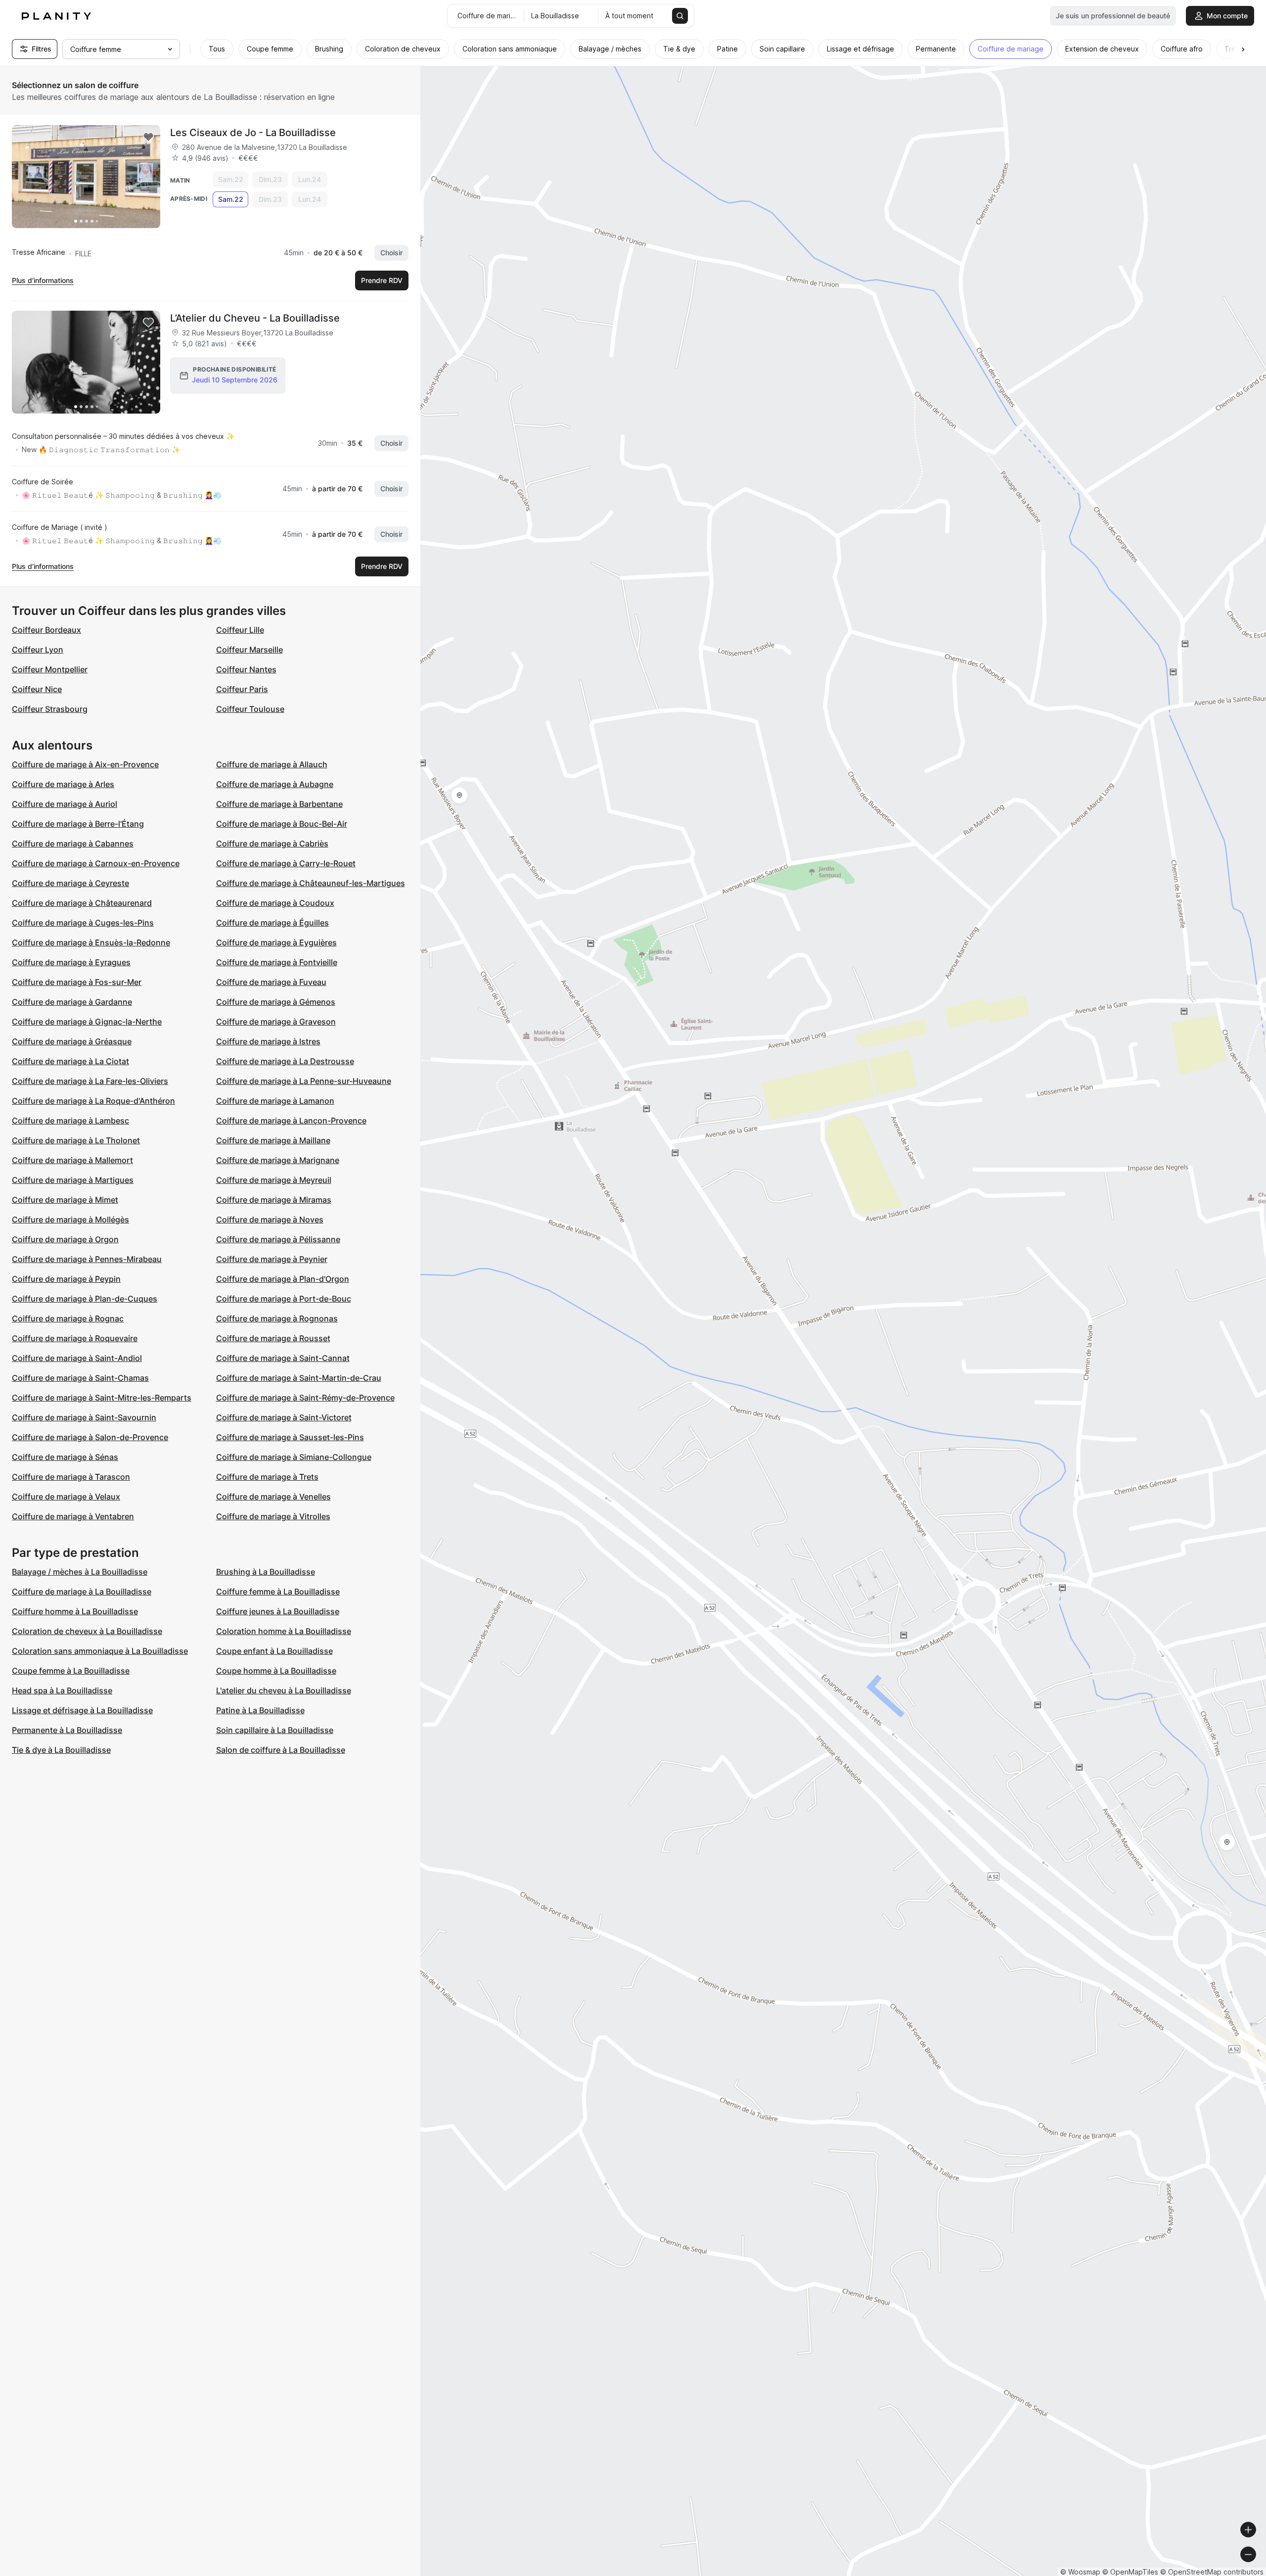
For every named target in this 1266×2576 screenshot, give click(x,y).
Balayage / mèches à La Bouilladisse (80, 1572)
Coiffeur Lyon (38, 650)
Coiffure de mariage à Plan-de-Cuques (85, 1299)
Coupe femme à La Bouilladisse (71, 1671)
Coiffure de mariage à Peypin (66, 1279)
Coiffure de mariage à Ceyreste (70, 883)
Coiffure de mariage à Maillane (273, 1140)
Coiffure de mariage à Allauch (272, 764)
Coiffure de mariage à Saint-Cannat (283, 1358)
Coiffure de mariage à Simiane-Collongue (294, 1457)
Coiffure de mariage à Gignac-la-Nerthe (87, 1022)
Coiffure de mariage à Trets (267, 1477)
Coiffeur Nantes (246, 669)
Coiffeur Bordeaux (46, 630)
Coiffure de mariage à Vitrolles (273, 1516)
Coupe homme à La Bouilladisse (276, 1671)
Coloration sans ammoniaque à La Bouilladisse (100, 1651)
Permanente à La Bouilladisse (67, 1730)
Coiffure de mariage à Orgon (65, 1239)
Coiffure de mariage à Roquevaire (75, 1338)
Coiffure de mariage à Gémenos (276, 1002)
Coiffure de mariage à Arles (63, 784)
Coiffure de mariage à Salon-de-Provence (90, 1437)
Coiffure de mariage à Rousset (273, 1338)
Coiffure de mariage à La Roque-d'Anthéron (93, 1101)
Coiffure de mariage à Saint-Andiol (77, 1358)
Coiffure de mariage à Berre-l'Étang (78, 824)
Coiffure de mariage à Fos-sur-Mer (77, 982)
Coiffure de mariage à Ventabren (73, 1516)
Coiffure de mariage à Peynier (272, 1259)
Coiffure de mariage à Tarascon (71, 1477)
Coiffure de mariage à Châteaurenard (82, 903)
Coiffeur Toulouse (250, 709)
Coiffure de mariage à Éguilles (272, 923)
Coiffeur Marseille (249, 650)
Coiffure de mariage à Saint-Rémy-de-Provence (305, 1398)
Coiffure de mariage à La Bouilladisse (82, 1592)
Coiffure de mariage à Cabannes (73, 843)
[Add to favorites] (148, 137)
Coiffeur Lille (240, 630)
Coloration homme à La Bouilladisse (284, 1631)
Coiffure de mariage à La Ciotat (70, 1061)
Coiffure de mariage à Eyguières (276, 942)
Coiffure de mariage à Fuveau (271, 982)
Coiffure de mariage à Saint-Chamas (80, 1378)
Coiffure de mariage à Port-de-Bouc (284, 1299)
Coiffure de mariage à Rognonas (277, 1318)
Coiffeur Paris (242, 689)
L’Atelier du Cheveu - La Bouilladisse (255, 318)
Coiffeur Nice (37, 689)
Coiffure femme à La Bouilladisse (278, 1592)
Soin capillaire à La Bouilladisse (275, 1730)
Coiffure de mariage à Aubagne (275, 784)
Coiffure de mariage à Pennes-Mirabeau (87, 1259)
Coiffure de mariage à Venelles (273, 1497)
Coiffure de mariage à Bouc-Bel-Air (282, 824)
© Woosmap (1080, 2572)
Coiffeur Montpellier (50, 669)
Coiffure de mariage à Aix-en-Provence (85, 764)
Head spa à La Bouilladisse (62, 1690)
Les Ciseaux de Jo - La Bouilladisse (253, 133)
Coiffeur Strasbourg (50, 709)
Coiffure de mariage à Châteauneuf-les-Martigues (311, 883)
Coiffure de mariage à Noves (270, 1219)
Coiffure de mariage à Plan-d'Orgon (283, 1279)
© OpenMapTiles (1130, 2572)
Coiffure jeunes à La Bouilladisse (278, 1611)
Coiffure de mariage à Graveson (276, 1022)
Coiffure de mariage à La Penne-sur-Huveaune (304, 1081)
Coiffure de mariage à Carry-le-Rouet (286, 863)
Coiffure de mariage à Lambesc (70, 1121)
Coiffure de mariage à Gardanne (72, 1002)
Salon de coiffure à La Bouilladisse (281, 1750)
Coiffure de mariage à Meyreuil (274, 1180)
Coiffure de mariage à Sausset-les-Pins (290, 1437)
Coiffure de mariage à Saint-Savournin (84, 1417)
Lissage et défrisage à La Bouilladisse (82, 1710)
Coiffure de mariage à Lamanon (275, 1101)
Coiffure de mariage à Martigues (73, 1180)
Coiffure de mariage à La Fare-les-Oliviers (90, 1081)
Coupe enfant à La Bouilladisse (274, 1651)
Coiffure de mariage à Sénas (65, 1457)
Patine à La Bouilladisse (260, 1710)
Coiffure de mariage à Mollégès (70, 1219)
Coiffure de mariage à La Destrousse (285, 1061)
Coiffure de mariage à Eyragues (71, 962)
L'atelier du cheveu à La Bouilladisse (284, 1690)
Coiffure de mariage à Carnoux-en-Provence (96, 863)
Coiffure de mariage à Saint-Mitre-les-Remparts (102, 1398)
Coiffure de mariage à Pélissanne (278, 1239)
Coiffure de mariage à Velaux (66, 1497)
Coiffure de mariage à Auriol (65, 804)
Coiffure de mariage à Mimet (65, 1200)
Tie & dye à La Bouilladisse (61, 1750)
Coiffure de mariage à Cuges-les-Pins (83, 923)
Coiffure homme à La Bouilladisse (75, 1611)
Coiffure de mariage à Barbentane (279, 804)
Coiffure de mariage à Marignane (278, 1160)
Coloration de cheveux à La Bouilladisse (87, 1631)
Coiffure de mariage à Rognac (68, 1318)
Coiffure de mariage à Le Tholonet (76, 1140)
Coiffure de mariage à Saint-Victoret (284, 1417)
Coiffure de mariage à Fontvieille (277, 962)
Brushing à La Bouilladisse (266, 1572)
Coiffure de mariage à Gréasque (72, 1041)
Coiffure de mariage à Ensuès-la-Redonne (91, 942)
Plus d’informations (43, 280)
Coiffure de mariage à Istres (268, 1041)
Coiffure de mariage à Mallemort (72, 1160)
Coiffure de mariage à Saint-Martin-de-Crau (299, 1378)
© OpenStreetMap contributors (1212, 2572)
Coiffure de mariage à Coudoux (275, 903)
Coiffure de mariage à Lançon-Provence (291, 1121)
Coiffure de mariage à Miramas (274, 1200)
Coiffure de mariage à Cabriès (272, 843)
